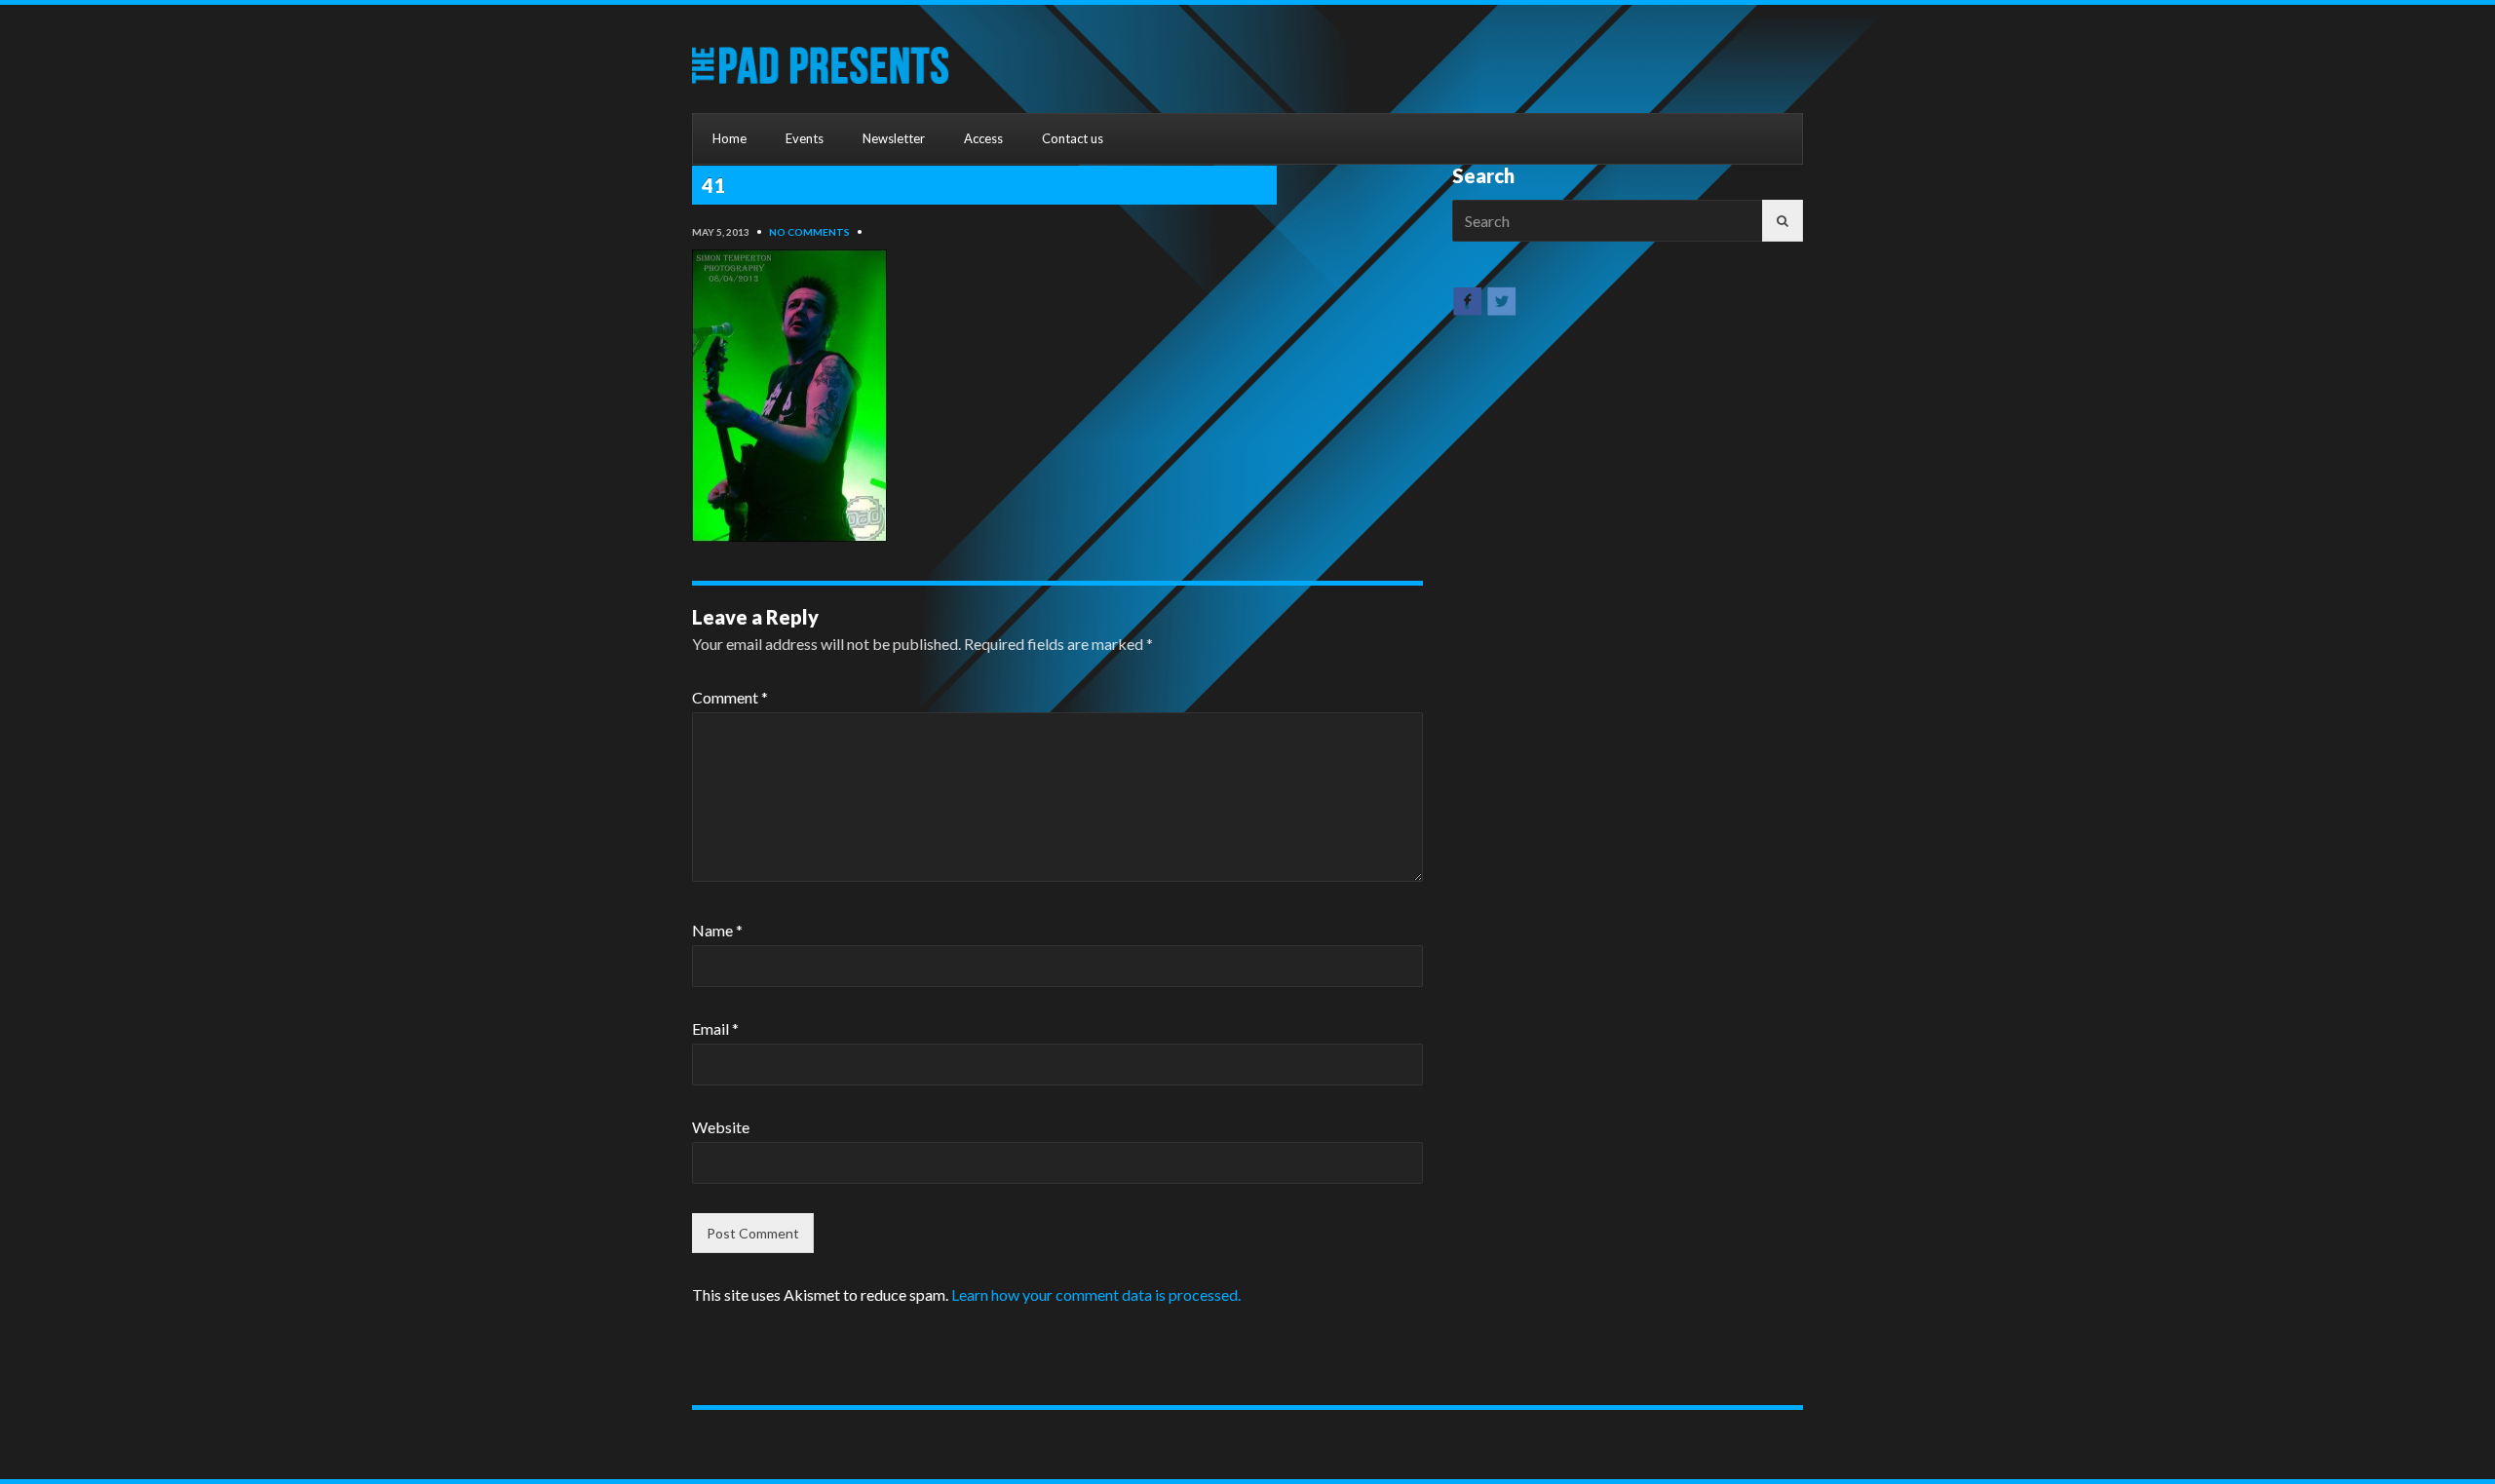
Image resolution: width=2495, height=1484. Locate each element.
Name (717, 930)
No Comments (809, 232)
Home (729, 138)
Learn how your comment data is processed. (1096, 1294)
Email (715, 1028)
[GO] (1783, 221)
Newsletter (894, 138)
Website (721, 1127)
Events (805, 138)
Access (983, 138)
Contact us (1073, 138)
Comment (730, 697)
